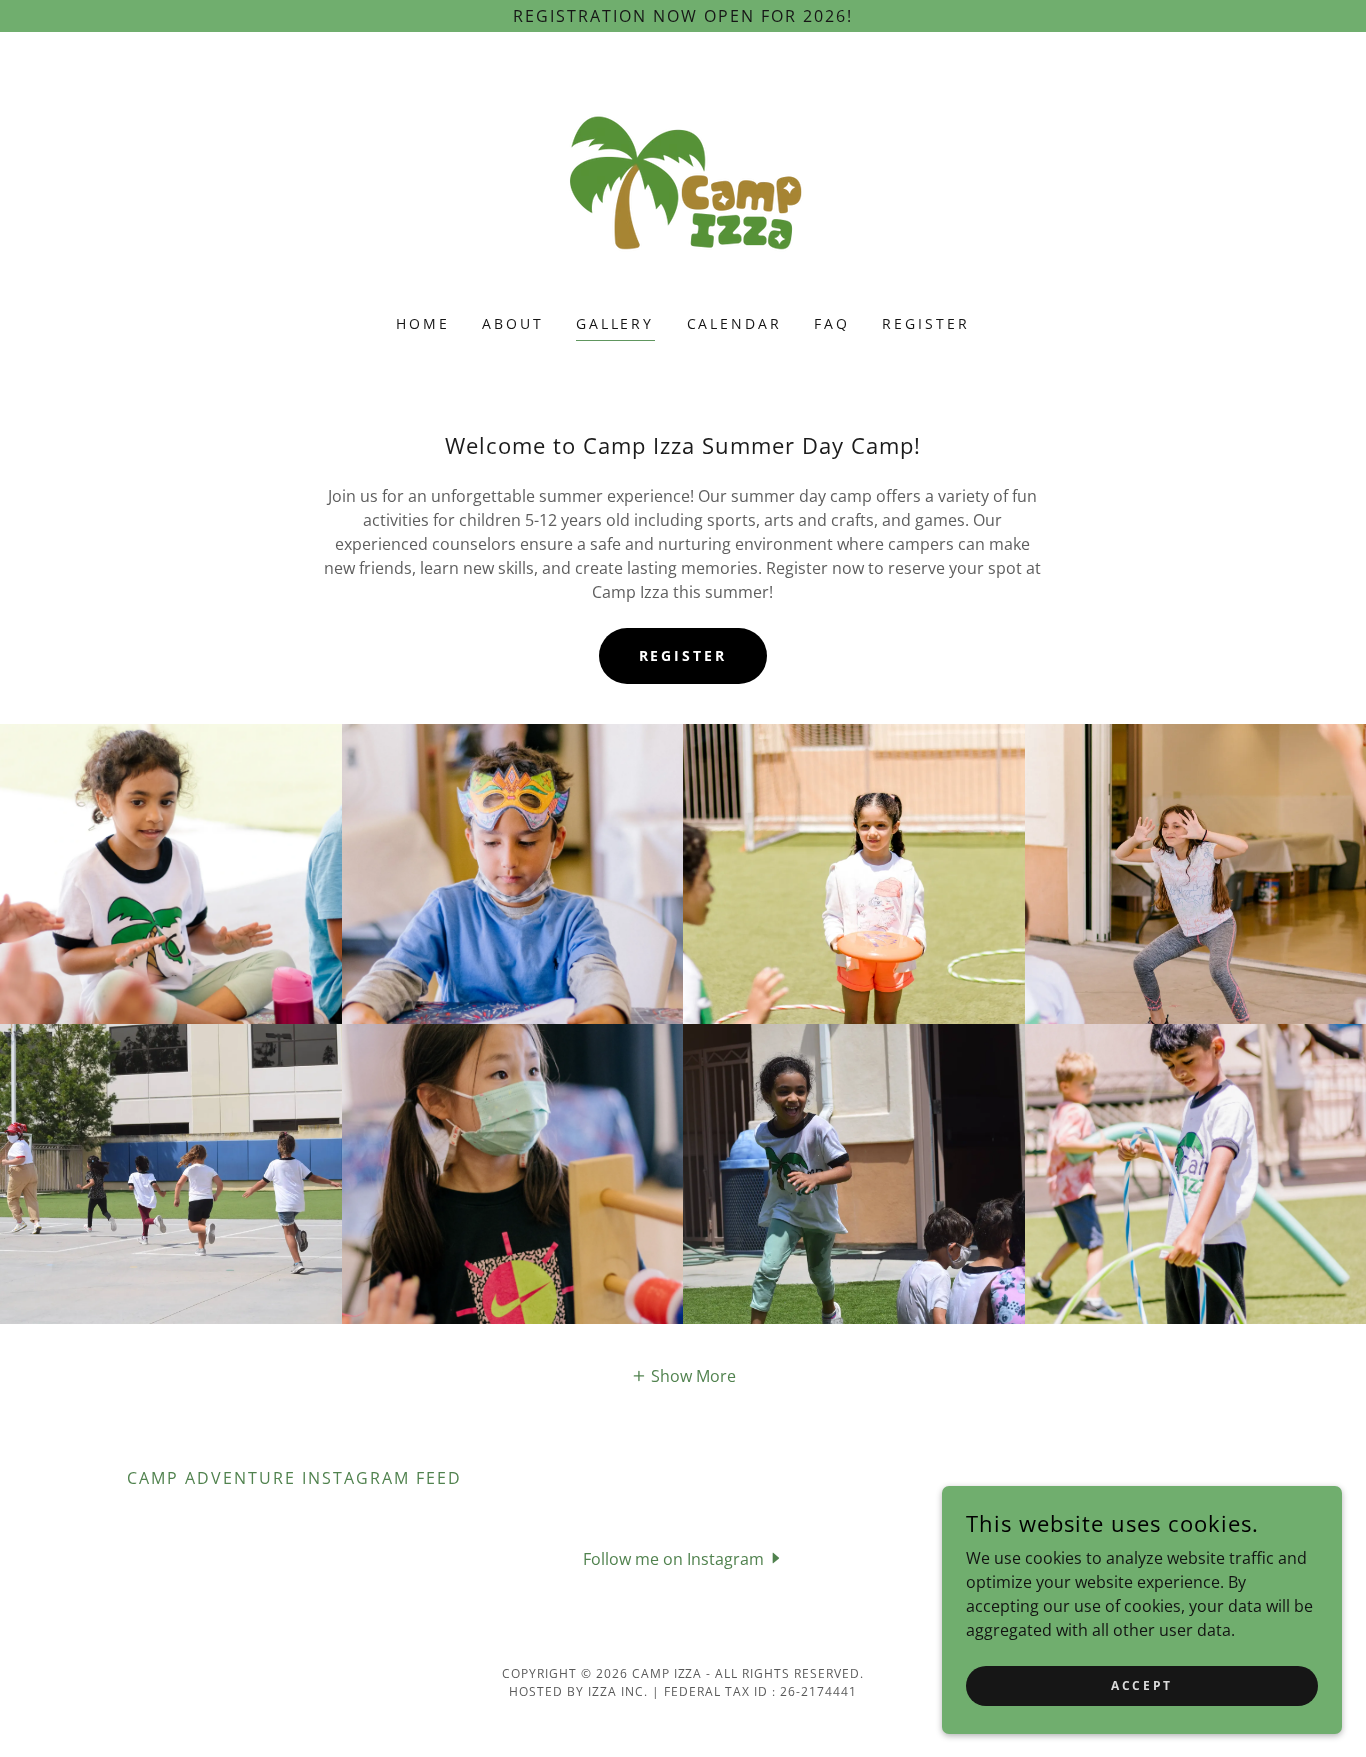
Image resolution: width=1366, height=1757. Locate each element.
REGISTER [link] (926, 323)
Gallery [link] (615, 323)
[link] (682, 186)
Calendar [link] (735, 323)
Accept (1141, 1685)
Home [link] (423, 323)
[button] (683, 1376)
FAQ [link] (832, 323)
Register (683, 655)
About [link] (513, 323)
